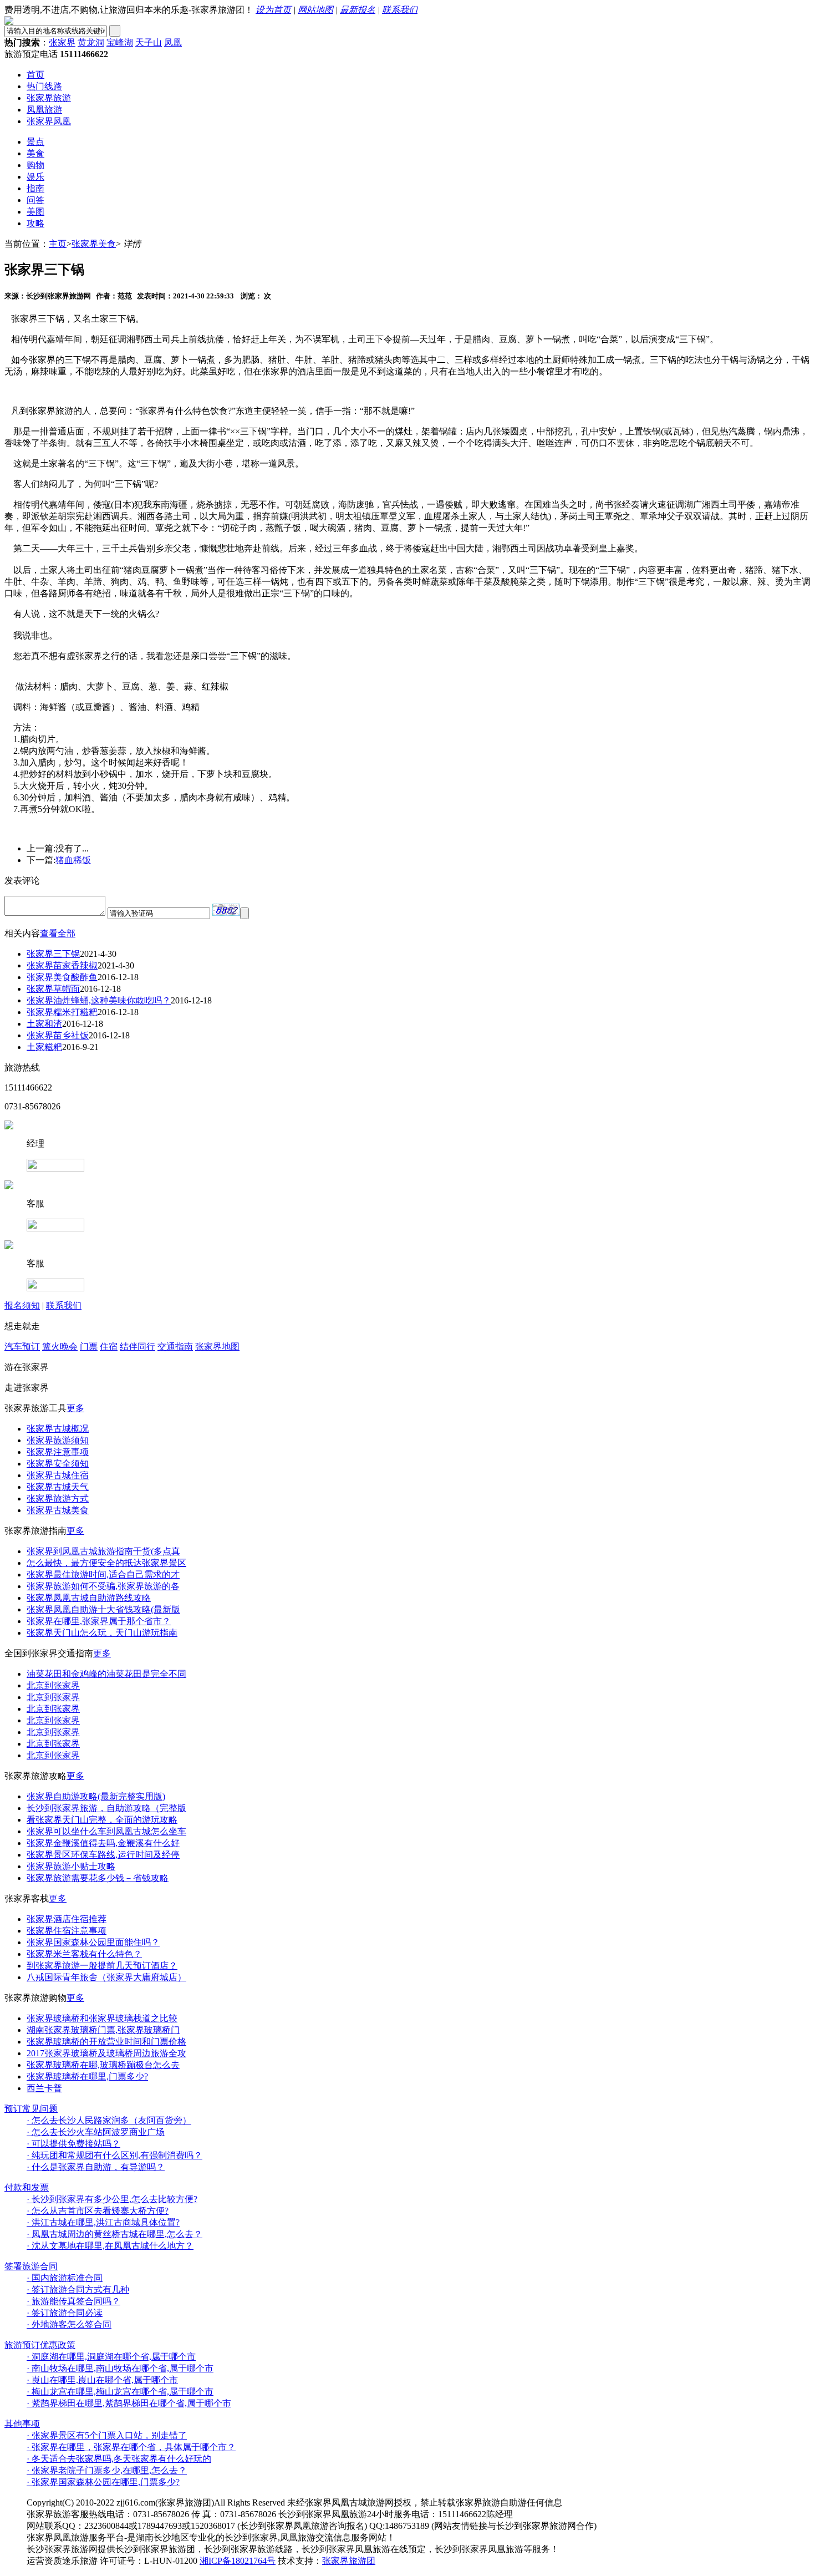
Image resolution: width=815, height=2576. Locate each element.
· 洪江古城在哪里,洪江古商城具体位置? (103, 2222)
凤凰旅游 (44, 110)
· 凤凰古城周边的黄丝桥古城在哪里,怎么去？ (114, 2234)
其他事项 (22, 2424)
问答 (35, 200)
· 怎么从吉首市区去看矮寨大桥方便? (98, 2211)
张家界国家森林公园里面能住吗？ (93, 1942)
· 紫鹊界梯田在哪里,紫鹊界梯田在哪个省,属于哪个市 (129, 2403)
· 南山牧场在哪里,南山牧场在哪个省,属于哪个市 (120, 2368)
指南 (35, 188)
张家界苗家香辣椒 (62, 965)
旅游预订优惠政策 (40, 2345)
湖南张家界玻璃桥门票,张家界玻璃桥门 (103, 2030)
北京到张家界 (53, 1685)
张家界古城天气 (58, 1487)
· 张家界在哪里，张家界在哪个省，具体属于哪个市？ (131, 2447)
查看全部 (58, 933)
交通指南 (175, 1347)
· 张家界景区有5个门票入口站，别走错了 (107, 2435)
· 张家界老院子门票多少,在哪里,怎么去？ (107, 2470)
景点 (35, 142)
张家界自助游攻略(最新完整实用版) (96, 1796)
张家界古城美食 (58, 1510)
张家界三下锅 (53, 954)
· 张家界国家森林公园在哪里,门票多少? (103, 2482)
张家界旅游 (49, 98)
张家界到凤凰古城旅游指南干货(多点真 (103, 1551)
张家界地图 (217, 1347)
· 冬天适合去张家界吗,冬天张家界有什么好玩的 (119, 2459)
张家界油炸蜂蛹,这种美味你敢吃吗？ (99, 1000)
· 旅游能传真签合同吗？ (73, 2301)
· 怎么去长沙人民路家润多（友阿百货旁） (109, 2120)
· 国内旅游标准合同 (65, 2278)
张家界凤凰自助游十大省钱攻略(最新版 (103, 1609)
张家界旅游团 (349, 2561)
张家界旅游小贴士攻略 (71, 1866)
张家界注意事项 (58, 1452)
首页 (35, 75)
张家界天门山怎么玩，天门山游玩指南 (102, 1633)
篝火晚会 (60, 1347)
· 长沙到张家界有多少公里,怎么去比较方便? (112, 2199)
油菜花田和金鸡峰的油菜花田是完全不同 (106, 1674)
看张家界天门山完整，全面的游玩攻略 (102, 1820)
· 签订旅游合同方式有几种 (78, 2290)
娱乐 (35, 177)
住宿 (109, 1347)
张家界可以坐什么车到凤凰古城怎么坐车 (106, 1831)
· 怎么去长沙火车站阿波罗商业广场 (96, 2132)
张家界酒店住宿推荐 (67, 1919)
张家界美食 (94, 244)
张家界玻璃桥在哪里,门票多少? (87, 2076)
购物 (35, 165)
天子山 (149, 42)
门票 (89, 1347)
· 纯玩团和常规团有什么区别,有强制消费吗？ (114, 2155)
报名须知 (22, 1305)
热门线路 (44, 86)
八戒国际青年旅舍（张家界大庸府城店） (106, 1977)
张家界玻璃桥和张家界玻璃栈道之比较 (102, 2018)
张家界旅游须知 (58, 1440)
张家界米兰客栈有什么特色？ (84, 1954)
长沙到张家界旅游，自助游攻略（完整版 (106, 1808)
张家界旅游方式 (58, 1499)
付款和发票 (27, 2187)
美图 (35, 212)
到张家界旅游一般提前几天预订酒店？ (102, 1966)
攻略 (35, 223)
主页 (58, 244)
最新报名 (358, 10)
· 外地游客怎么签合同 (69, 2324)
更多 (75, 1408)
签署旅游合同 (31, 2266)
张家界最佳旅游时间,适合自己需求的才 (103, 1574)
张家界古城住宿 (58, 1475)
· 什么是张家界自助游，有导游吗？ (96, 2167)
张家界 (62, 42)
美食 (35, 153)
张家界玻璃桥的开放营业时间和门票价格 (106, 2042)
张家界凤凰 (49, 121)
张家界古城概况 (58, 1429)
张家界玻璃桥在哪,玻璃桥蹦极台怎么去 (103, 2065)
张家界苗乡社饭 (58, 1035)
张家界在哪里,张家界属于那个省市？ (99, 1621)
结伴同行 (137, 1347)
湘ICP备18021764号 (238, 2561)
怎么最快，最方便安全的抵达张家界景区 (106, 1563)
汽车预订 (22, 1347)
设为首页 (273, 10)
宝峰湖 (120, 42)
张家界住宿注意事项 (67, 1931)
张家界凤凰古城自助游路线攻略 (89, 1598)
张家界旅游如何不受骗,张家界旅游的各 (103, 1586)
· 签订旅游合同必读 (65, 2313)
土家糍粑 (44, 1047)
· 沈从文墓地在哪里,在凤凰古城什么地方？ (110, 2246)
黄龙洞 (91, 42)
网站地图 (315, 10)
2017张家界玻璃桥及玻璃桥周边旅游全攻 (106, 2053)
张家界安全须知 (58, 1464)
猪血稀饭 (73, 860)
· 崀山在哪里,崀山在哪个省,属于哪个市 (102, 2380)
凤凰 (173, 42)
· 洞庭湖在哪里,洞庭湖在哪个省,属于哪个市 (111, 2357)
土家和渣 (44, 1024)
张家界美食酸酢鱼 (62, 977)
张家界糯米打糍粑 (62, 1012)
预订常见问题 (31, 2109)
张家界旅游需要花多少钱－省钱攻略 (98, 1878)
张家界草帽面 (53, 989)
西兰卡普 (44, 2088)
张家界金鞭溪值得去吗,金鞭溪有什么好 (103, 1843)
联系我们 (400, 10)
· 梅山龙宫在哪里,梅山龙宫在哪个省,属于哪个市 (120, 2392)
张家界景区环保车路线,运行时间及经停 (103, 1855)
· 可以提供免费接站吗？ (73, 2144)
